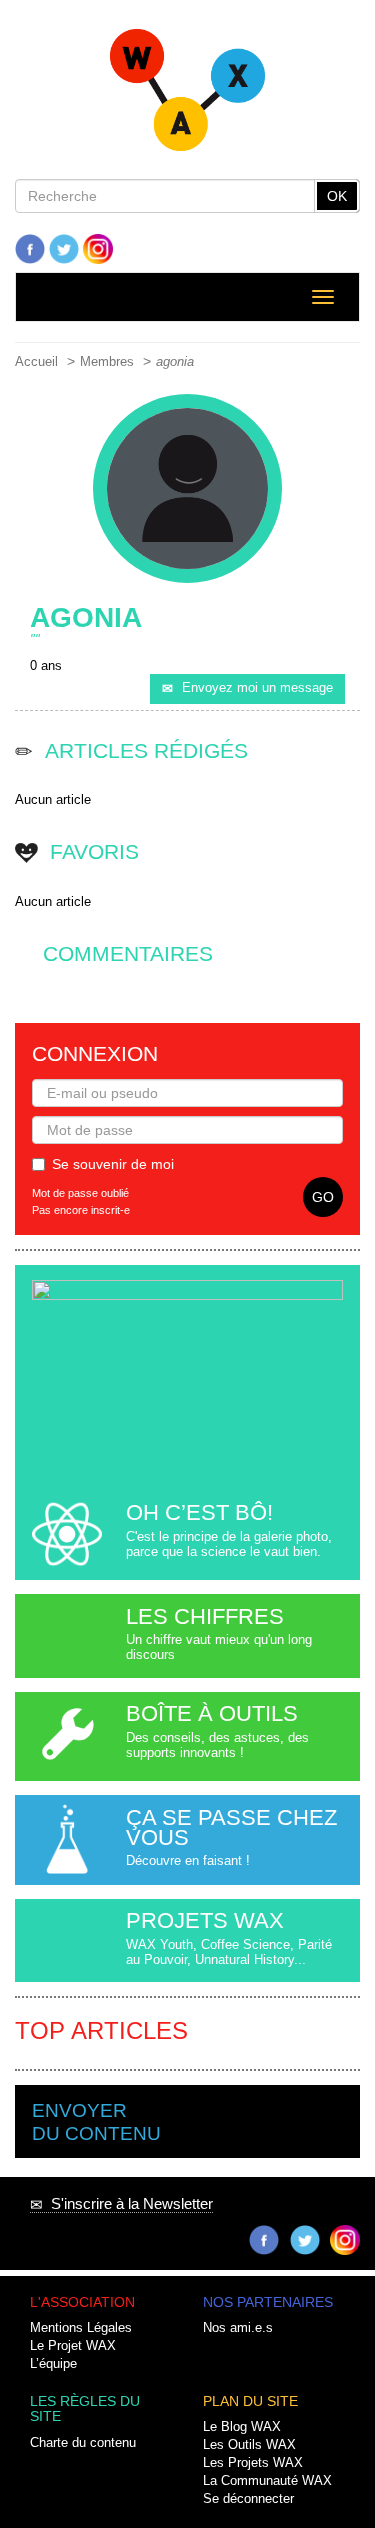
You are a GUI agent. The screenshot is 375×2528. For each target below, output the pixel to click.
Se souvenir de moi (113, 1164)
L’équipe (53, 2364)
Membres (107, 362)
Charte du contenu (83, 2443)
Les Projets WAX (253, 2463)
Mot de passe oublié (80, 1193)
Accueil (36, 362)
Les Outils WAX (249, 2445)
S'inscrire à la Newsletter (128, 2203)
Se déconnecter (248, 2499)
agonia (175, 362)
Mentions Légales (81, 2328)
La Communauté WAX (267, 2481)
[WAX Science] (187, 96)
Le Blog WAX (242, 2427)
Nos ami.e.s (238, 2328)
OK (337, 196)
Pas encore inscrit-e (81, 1210)
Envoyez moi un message (257, 688)
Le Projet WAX (73, 2346)
